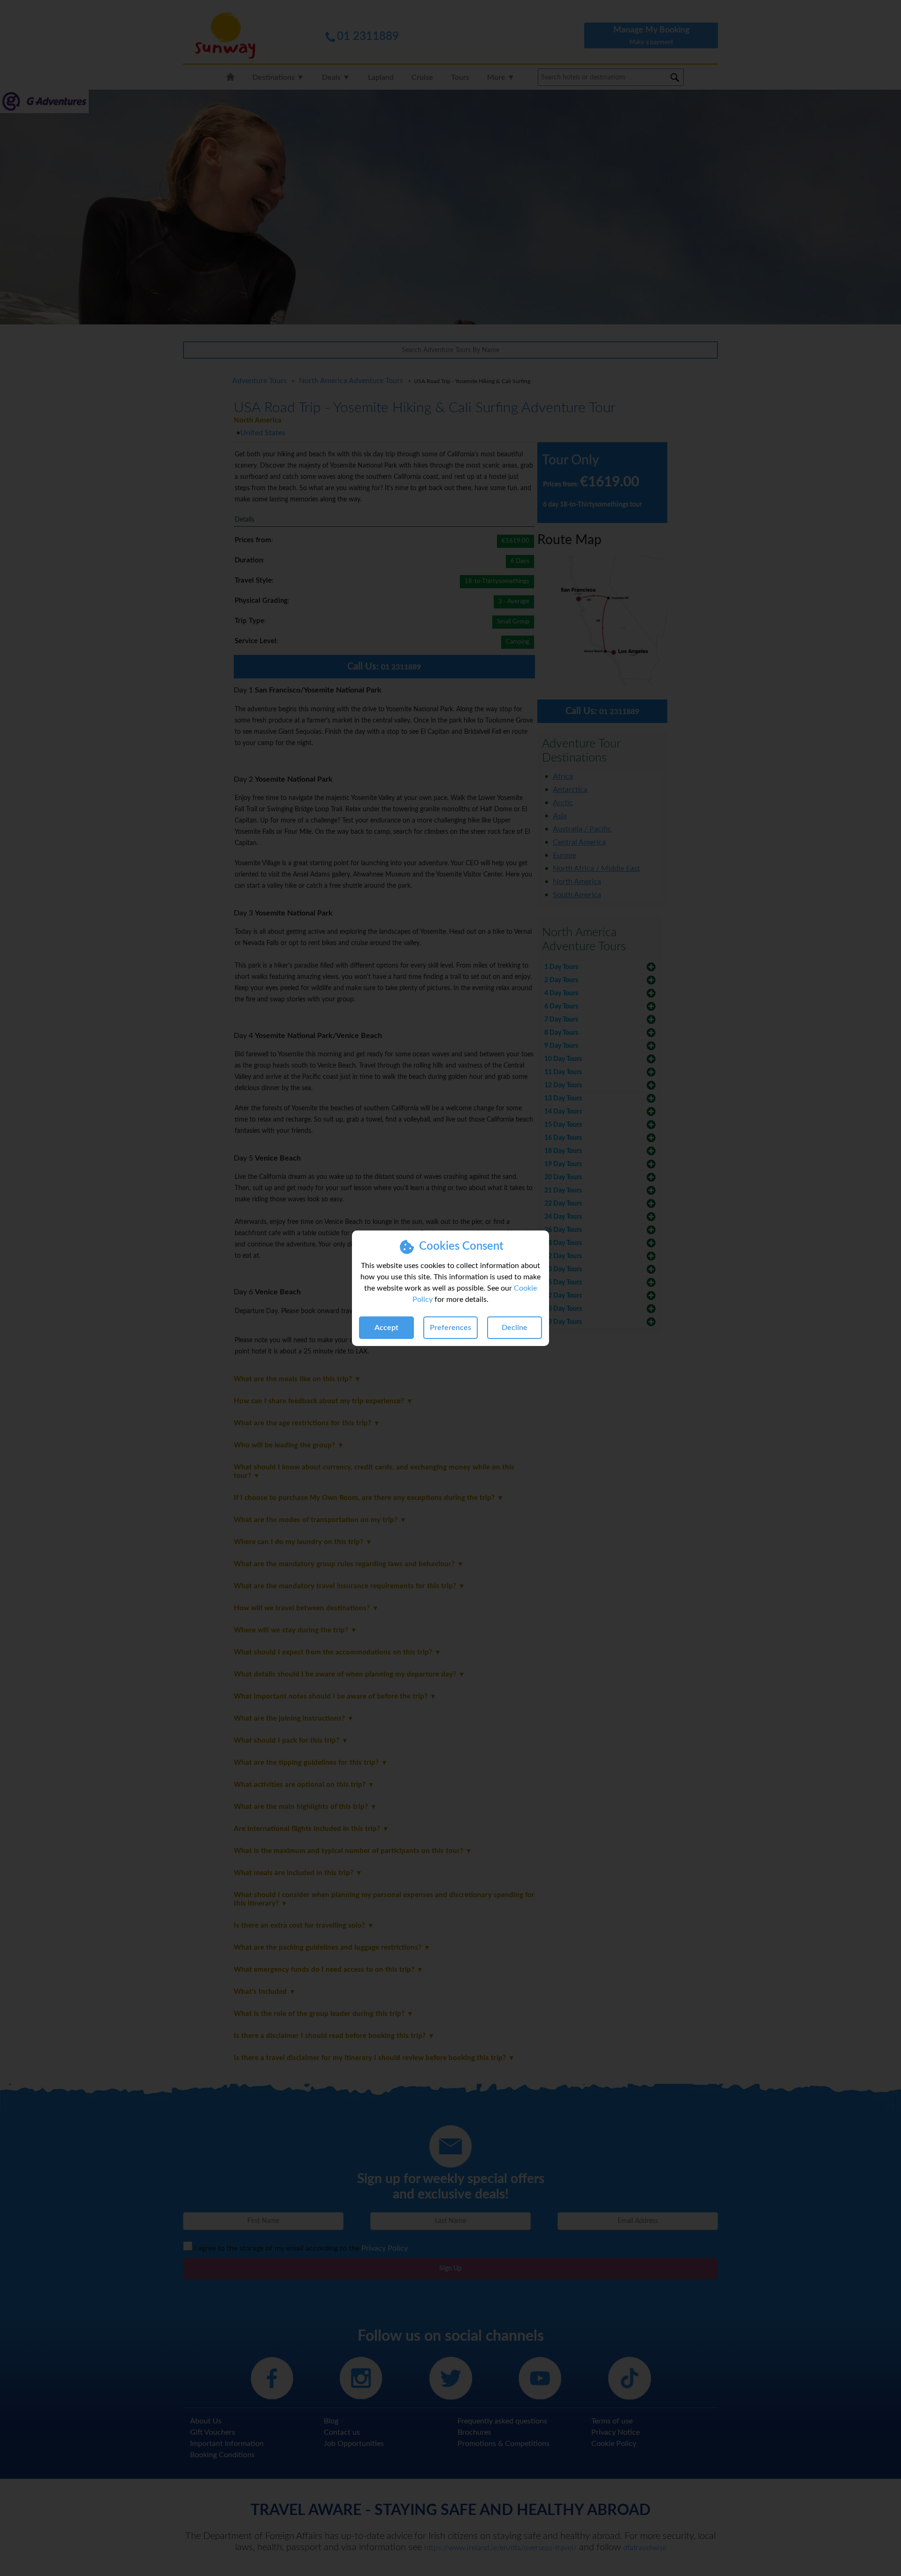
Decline (515, 1328)
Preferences (450, 1328)
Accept (386, 1328)
